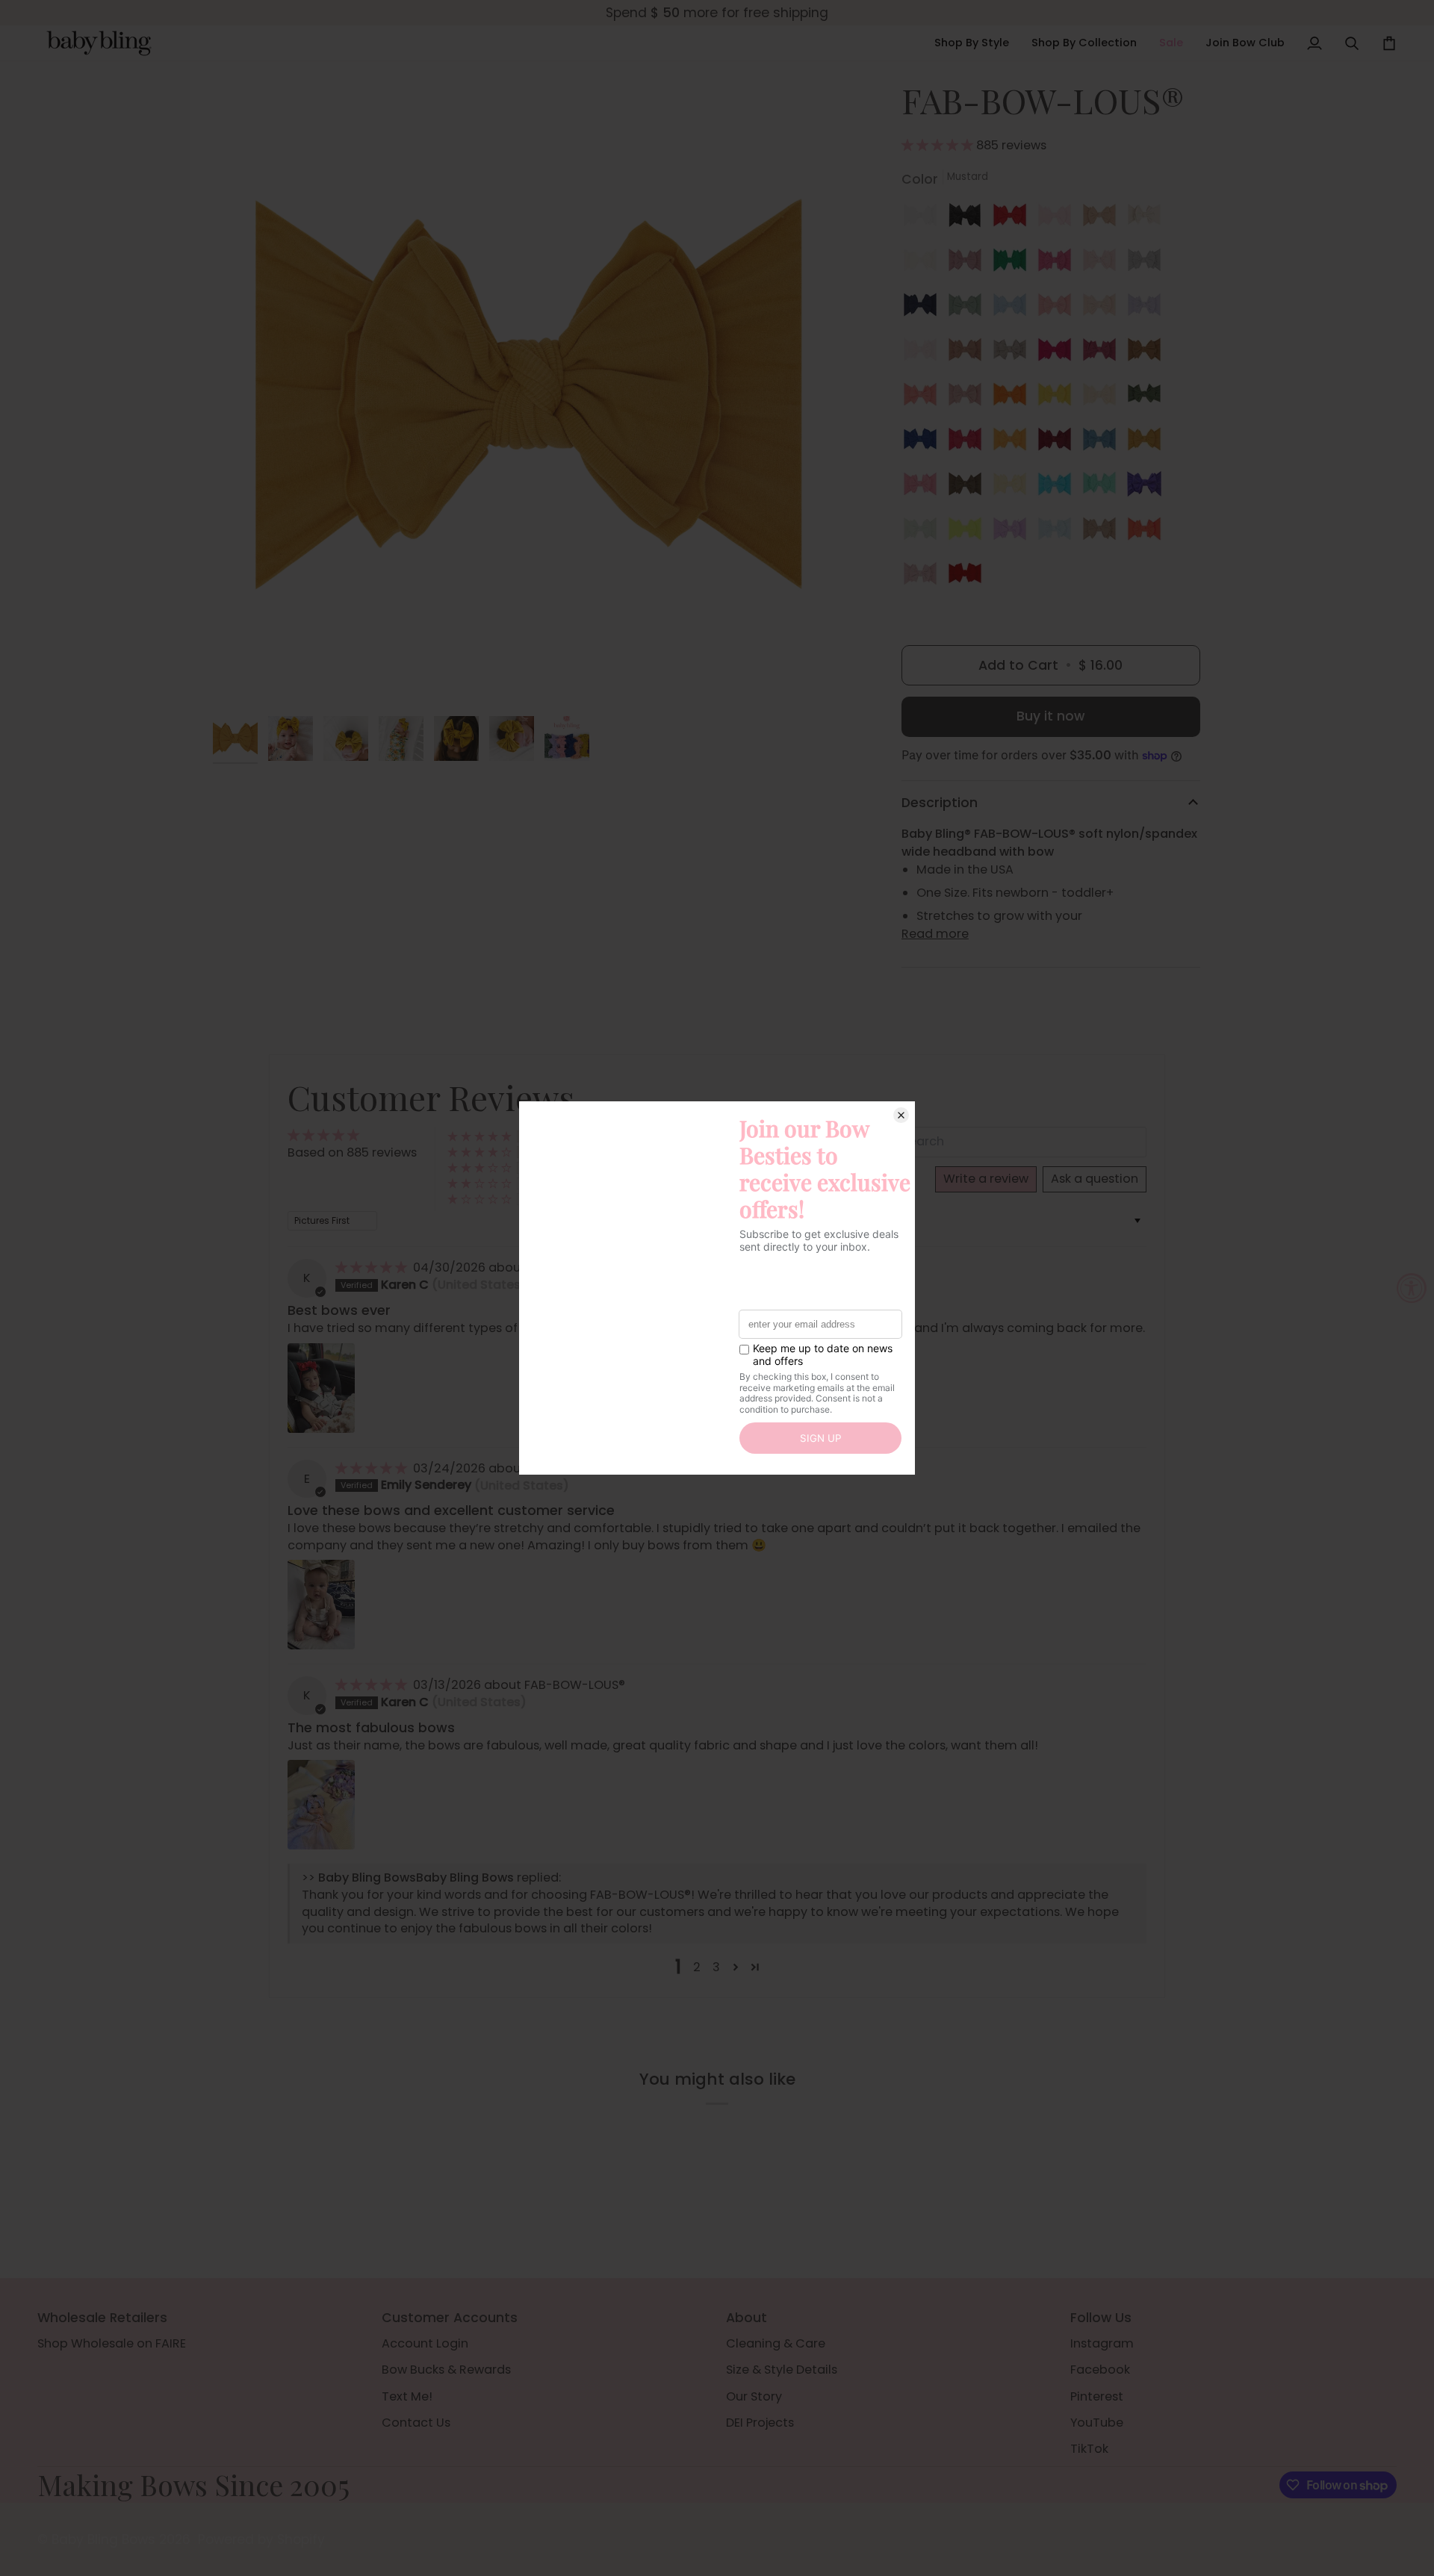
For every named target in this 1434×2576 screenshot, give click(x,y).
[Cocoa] (969, 488)
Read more (935, 934)
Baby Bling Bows (103, 2539)
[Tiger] (1014, 398)
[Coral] (924, 398)
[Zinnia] (1058, 308)
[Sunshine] (1014, 443)
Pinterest (1097, 2396)
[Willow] (924, 532)
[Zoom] (528, 394)
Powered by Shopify (261, 2539)
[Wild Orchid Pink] (924, 577)
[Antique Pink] (969, 398)
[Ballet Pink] (924, 353)
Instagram (1102, 2343)
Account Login (425, 2343)
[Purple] (1148, 488)
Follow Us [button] (1101, 2318)
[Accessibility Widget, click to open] (1412, 1288)
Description (940, 803)
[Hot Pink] (1058, 264)
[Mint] (1103, 488)
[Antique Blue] (1103, 443)
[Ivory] (924, 264)
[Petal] (1103, 308)
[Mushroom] (1014, 353)
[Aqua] (1058, 488)
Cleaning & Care (776, 2343)
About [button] (747, 2318)
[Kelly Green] (1014, 264)
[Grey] (1148, 264)
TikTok (1089, 2449)
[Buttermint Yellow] (1014, 488)
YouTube (1097, 2423)
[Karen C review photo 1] (321, 1388)
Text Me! (407, 2396)
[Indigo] (924, 443)
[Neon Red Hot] (1148, 532)
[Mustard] (1148, 443)
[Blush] (1103, 219)
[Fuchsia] (1058, 353)
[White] (924, 219)
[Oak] (1103, 532)
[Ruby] (1058, 443)
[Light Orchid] (1148, 308)
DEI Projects (760, 2423)
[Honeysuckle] (1103, 398)
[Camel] (1148, 353)
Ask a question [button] (1095, 1179)
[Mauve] (969, 264)
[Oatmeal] (1148, 219)
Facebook (1100, 2370)
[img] (373, 1267)
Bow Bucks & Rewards (446, 2370)
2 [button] (697, 1967)
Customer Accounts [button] (450, 2318)
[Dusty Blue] (1014, 308)
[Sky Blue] (1058, 532)
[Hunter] (1148, 398)
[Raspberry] (1103, 353)
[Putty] (969, 353)
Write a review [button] (986, 1179)
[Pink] (1058, 219)
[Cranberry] (969, 443)
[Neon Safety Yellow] (969, 532)
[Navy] (924, 308)
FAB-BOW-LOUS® (575, 1685)
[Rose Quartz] (1103, 264)
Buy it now (1050, 716)
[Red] (965, 577)
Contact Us (416, 2423)
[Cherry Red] (1014, 219)
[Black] (969, 219)
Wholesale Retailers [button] (102, 2318)
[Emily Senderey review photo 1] (321, 1605)
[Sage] (969, 308)
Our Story (754, 2396)
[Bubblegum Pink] (924, 488)
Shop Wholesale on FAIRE (112, 2343)
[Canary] (1058, 398)
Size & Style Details (782, 2370)
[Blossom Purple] (1014, 532)
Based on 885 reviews (352, 1152)
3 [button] (716, 1967)
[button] (972, 43)
